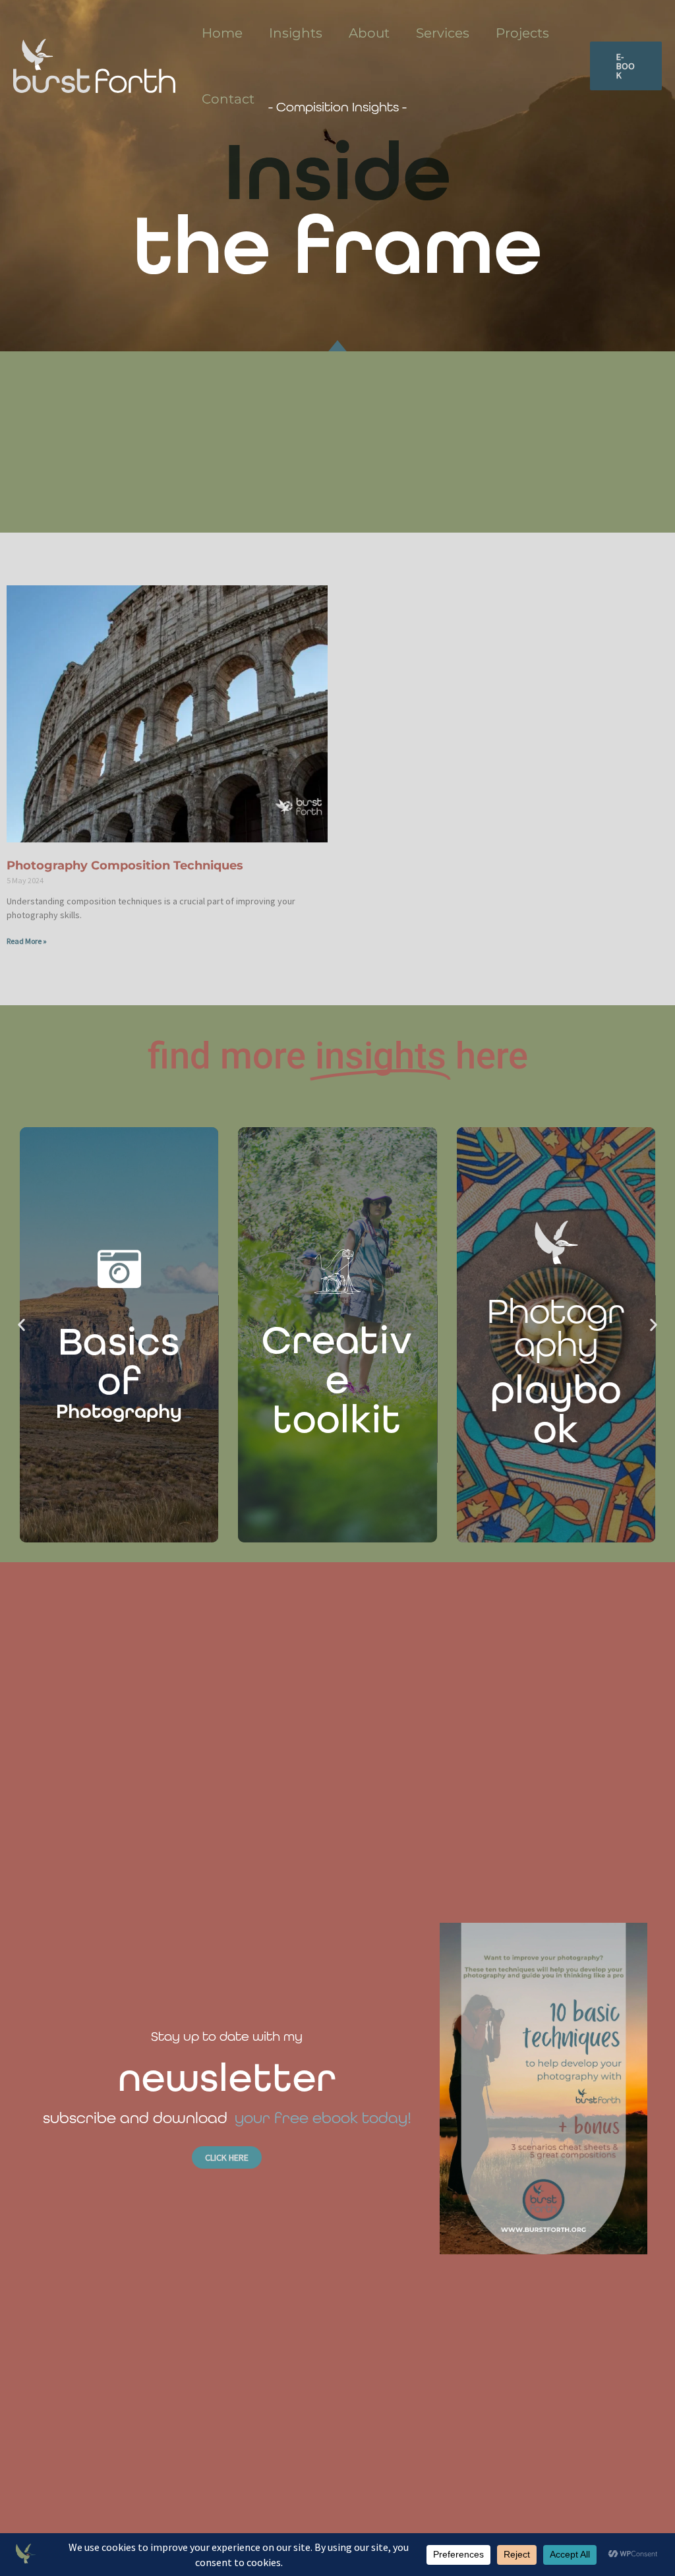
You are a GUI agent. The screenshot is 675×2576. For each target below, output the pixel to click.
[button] (626, 66)
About (369, 33)
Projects (522, 33)
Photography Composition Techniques (125, 865)
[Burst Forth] (94, 65)
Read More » (27, 941)
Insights (296, 33)
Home (222, 33)
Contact (228, 99)
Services (443, 33)
